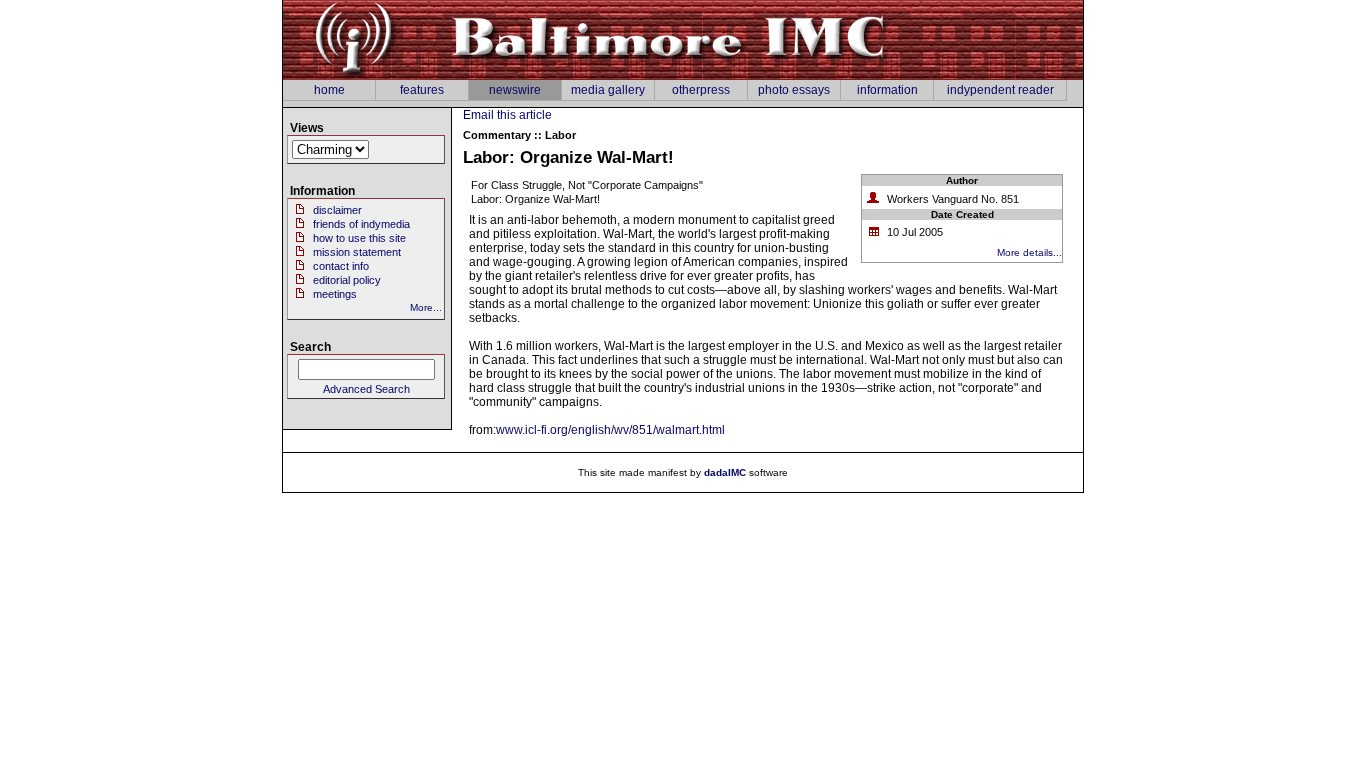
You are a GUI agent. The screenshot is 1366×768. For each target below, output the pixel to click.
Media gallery (608, 90)
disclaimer (337, 210)
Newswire (515, 90)
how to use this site (359, 238)
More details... (1029, 252)
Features (422, 90)
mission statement (357, 252)
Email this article (507, 115)
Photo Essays (794, 90)
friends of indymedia (361, 224)
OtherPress (701, 90)
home (329, 90)
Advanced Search (366, 389)
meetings (335, 294)
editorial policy (347, 280)
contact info (341, 266)
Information (887, 90)
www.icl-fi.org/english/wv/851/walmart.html (610, 430)
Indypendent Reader (1000, 90)
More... (426, 307)
